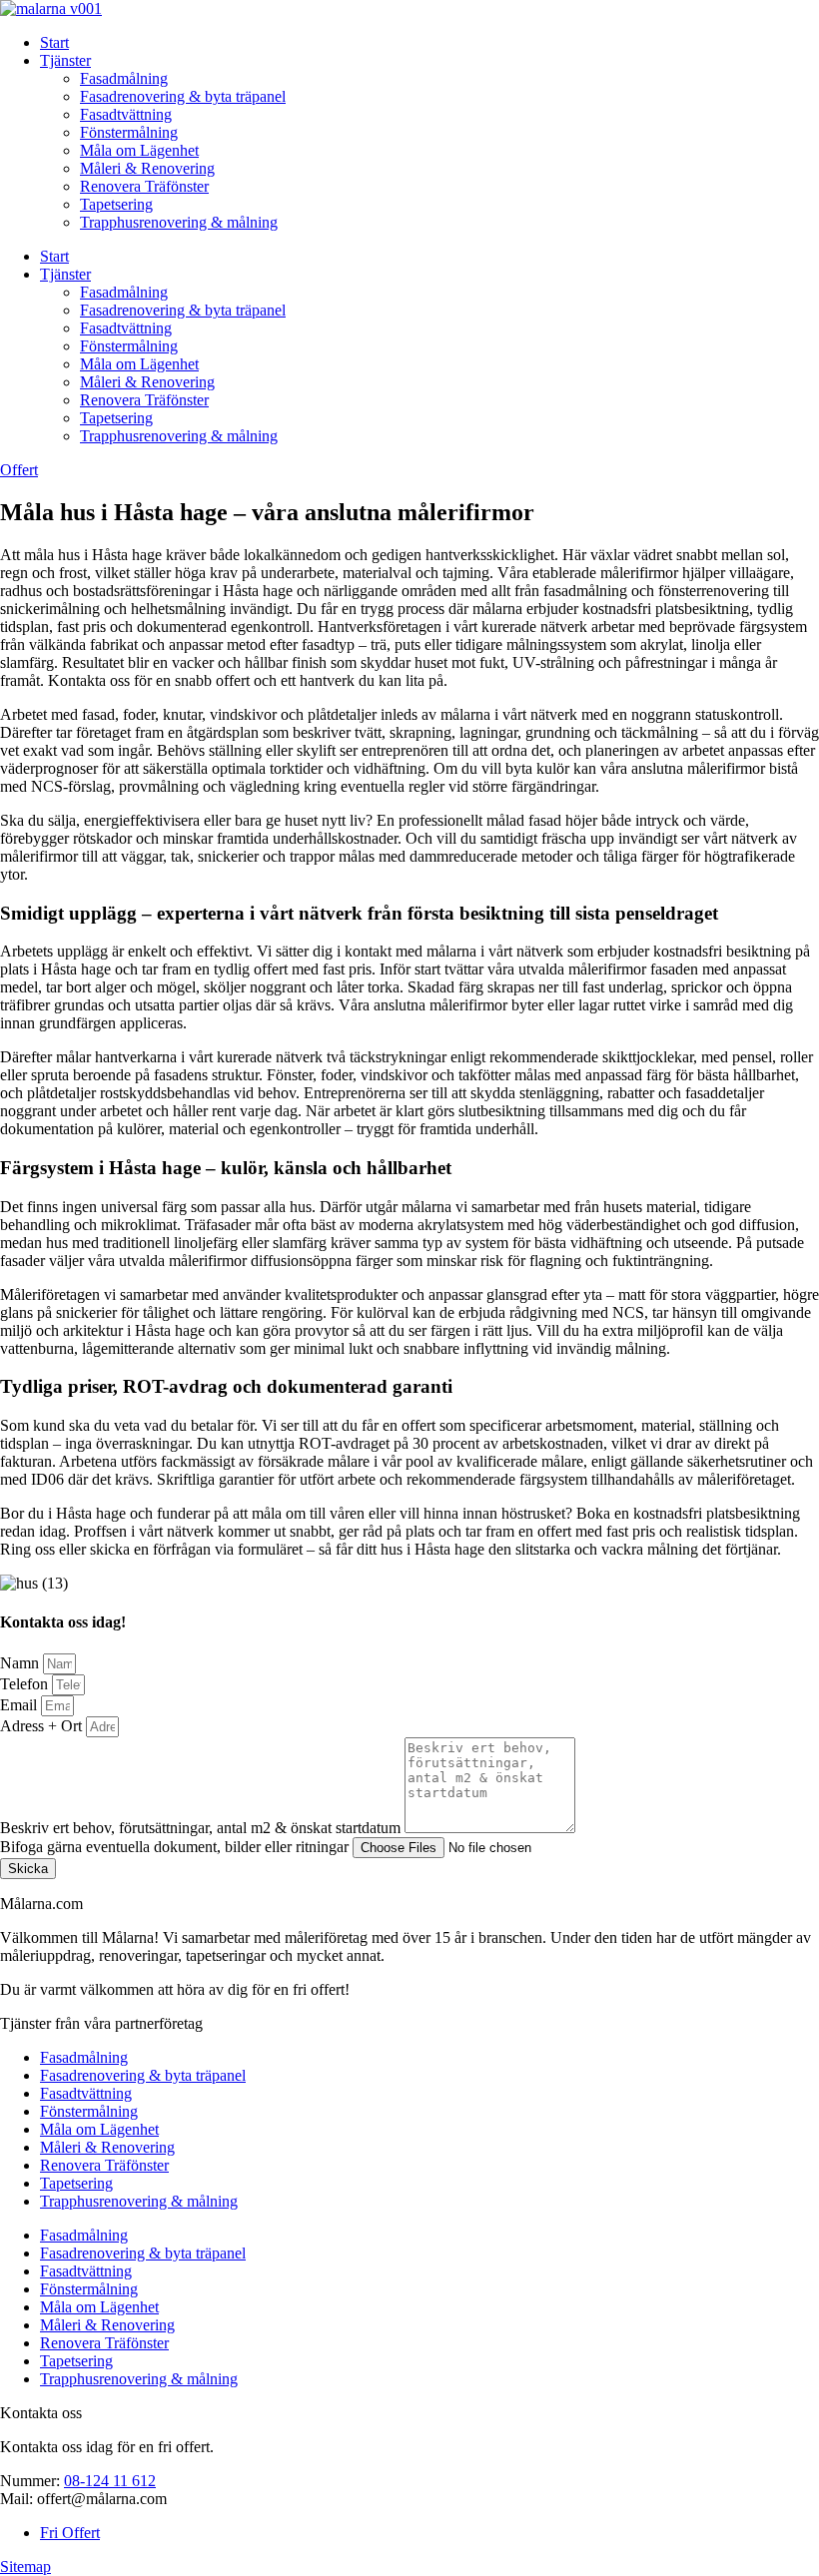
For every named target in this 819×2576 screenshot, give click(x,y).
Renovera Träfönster (144, 186)
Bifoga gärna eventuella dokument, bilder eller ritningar (176, 1847)
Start (54, 42)
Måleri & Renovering (147, 168)
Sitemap (25, 2567)
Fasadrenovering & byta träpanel (183, 96)
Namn (21, 1663)
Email (20, 1705)
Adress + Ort (43, 1726)
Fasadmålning (124, 78)
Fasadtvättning (126, 114)
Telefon (26, 1684)
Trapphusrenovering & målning (179, 222)
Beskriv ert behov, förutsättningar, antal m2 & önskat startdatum (202, 1828)
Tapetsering (116, 204)
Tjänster (65, 60)
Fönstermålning (129, 132)
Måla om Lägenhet (139, 150)
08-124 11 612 (110, 2481)
